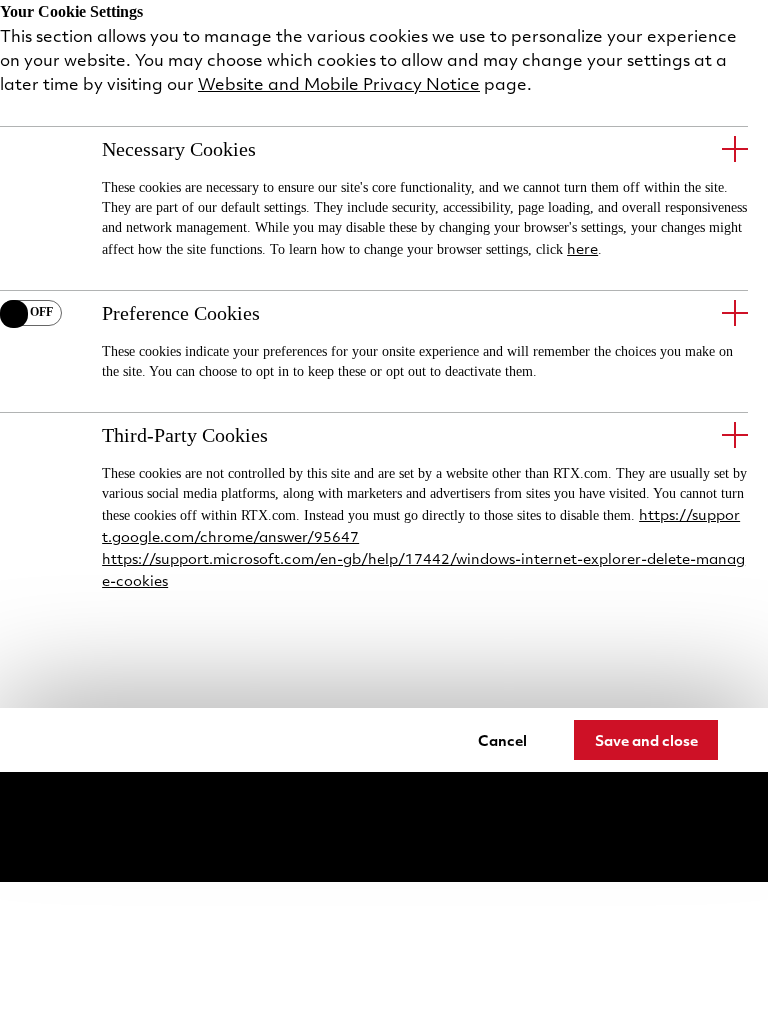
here (582, 248)
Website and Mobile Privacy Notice (339, 83)
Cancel (502, 740)
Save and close (646, 740)
